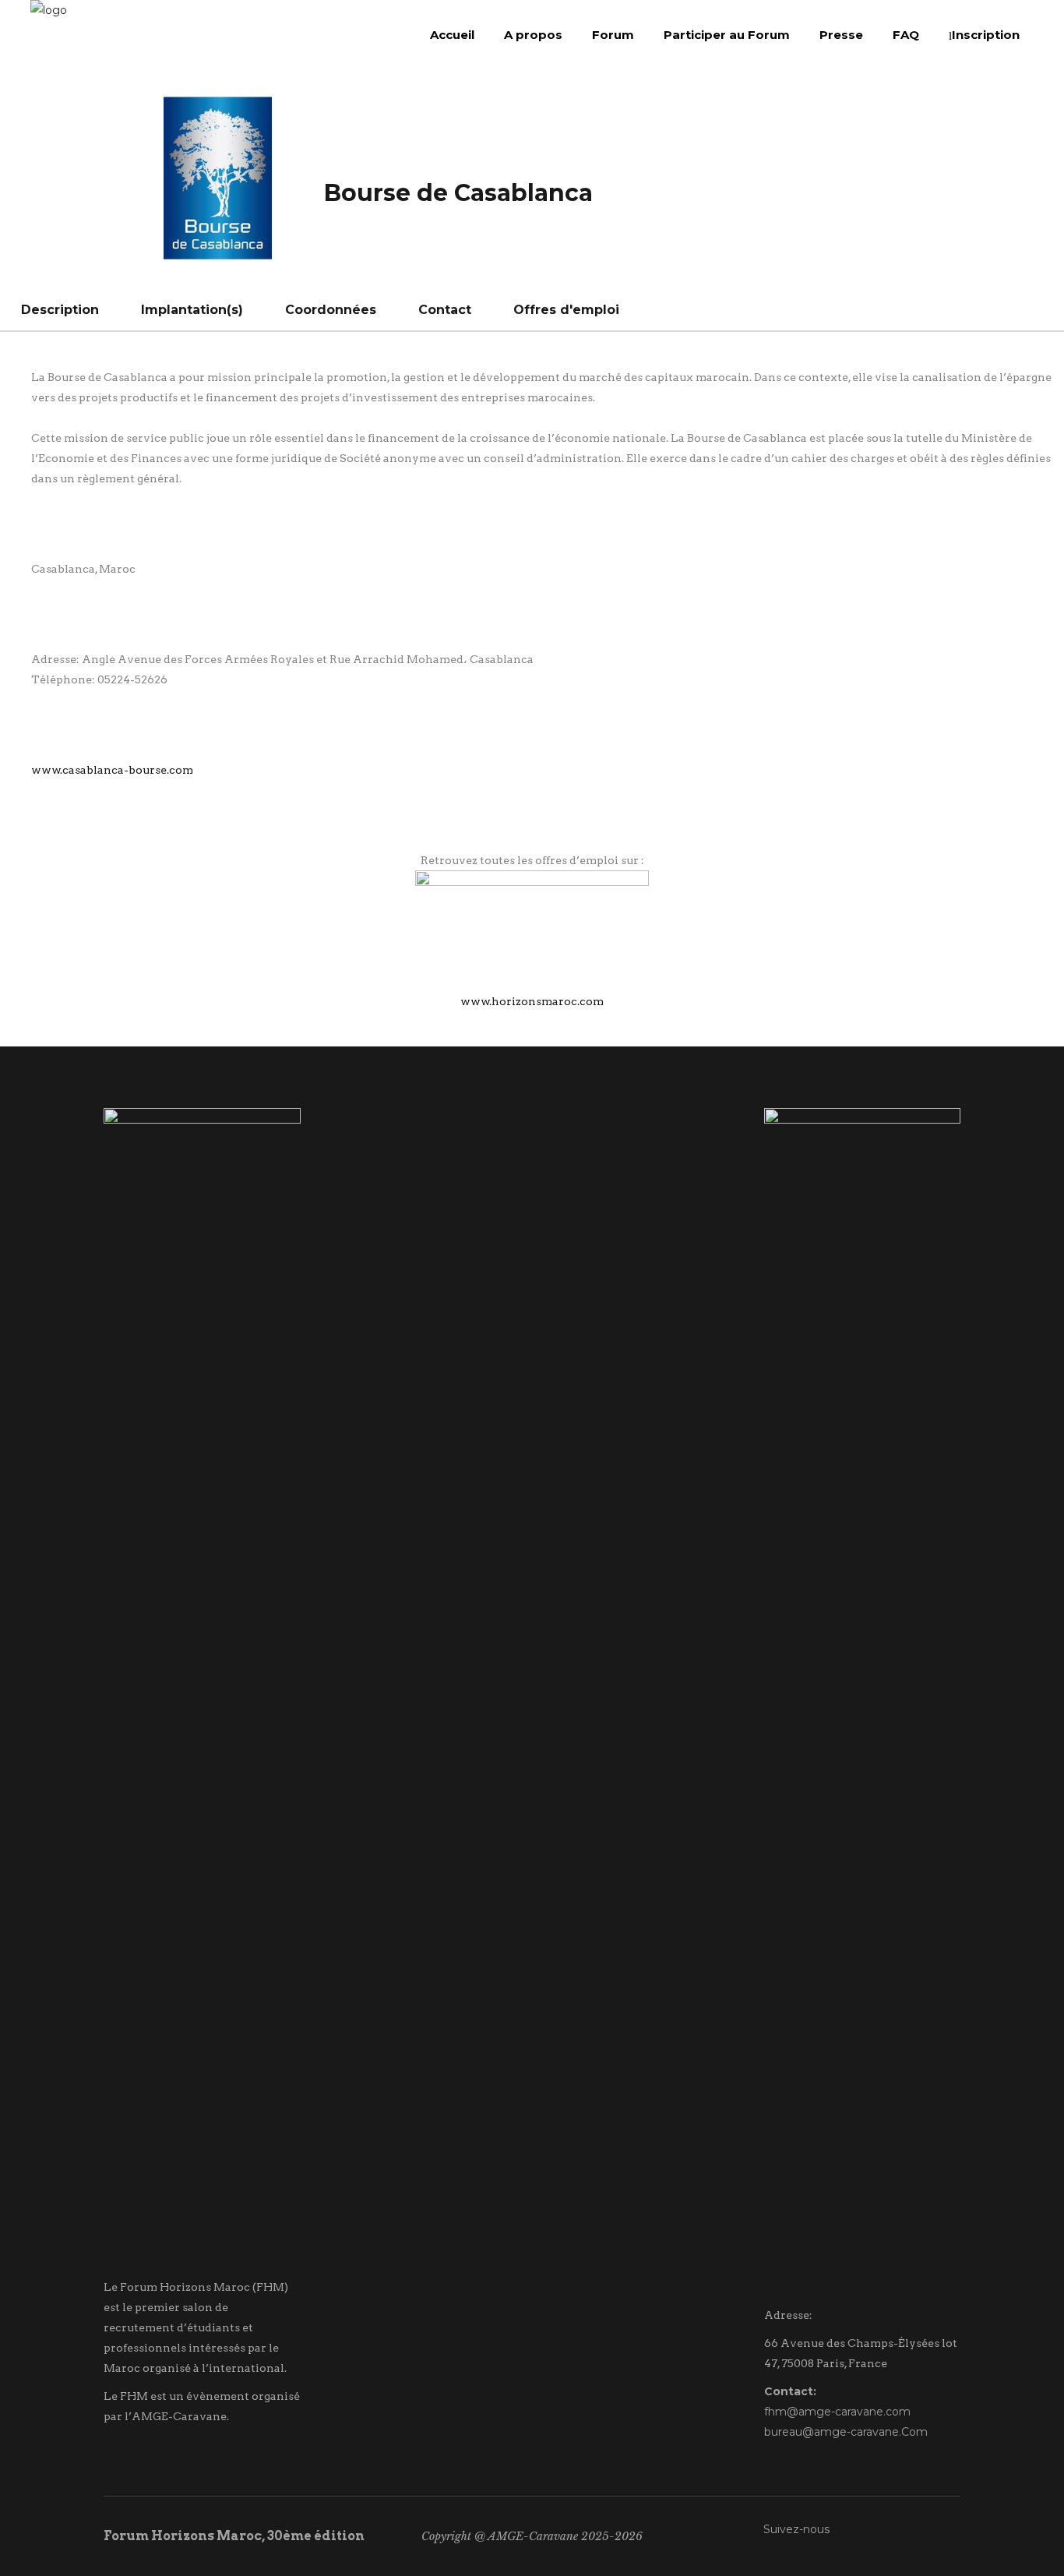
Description (60, 310)
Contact (445, 310)
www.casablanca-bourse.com (112, 770)
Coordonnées (331, 310)
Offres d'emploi (566, 310)
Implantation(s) (192, 310)
